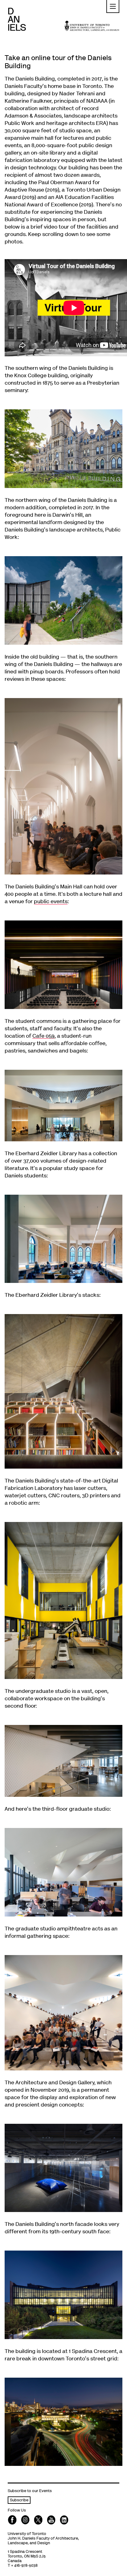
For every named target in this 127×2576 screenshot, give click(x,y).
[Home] (17, 19)
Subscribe (19, 2501)
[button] (113, 6)
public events (51, 902)
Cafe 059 (43, 1036)
